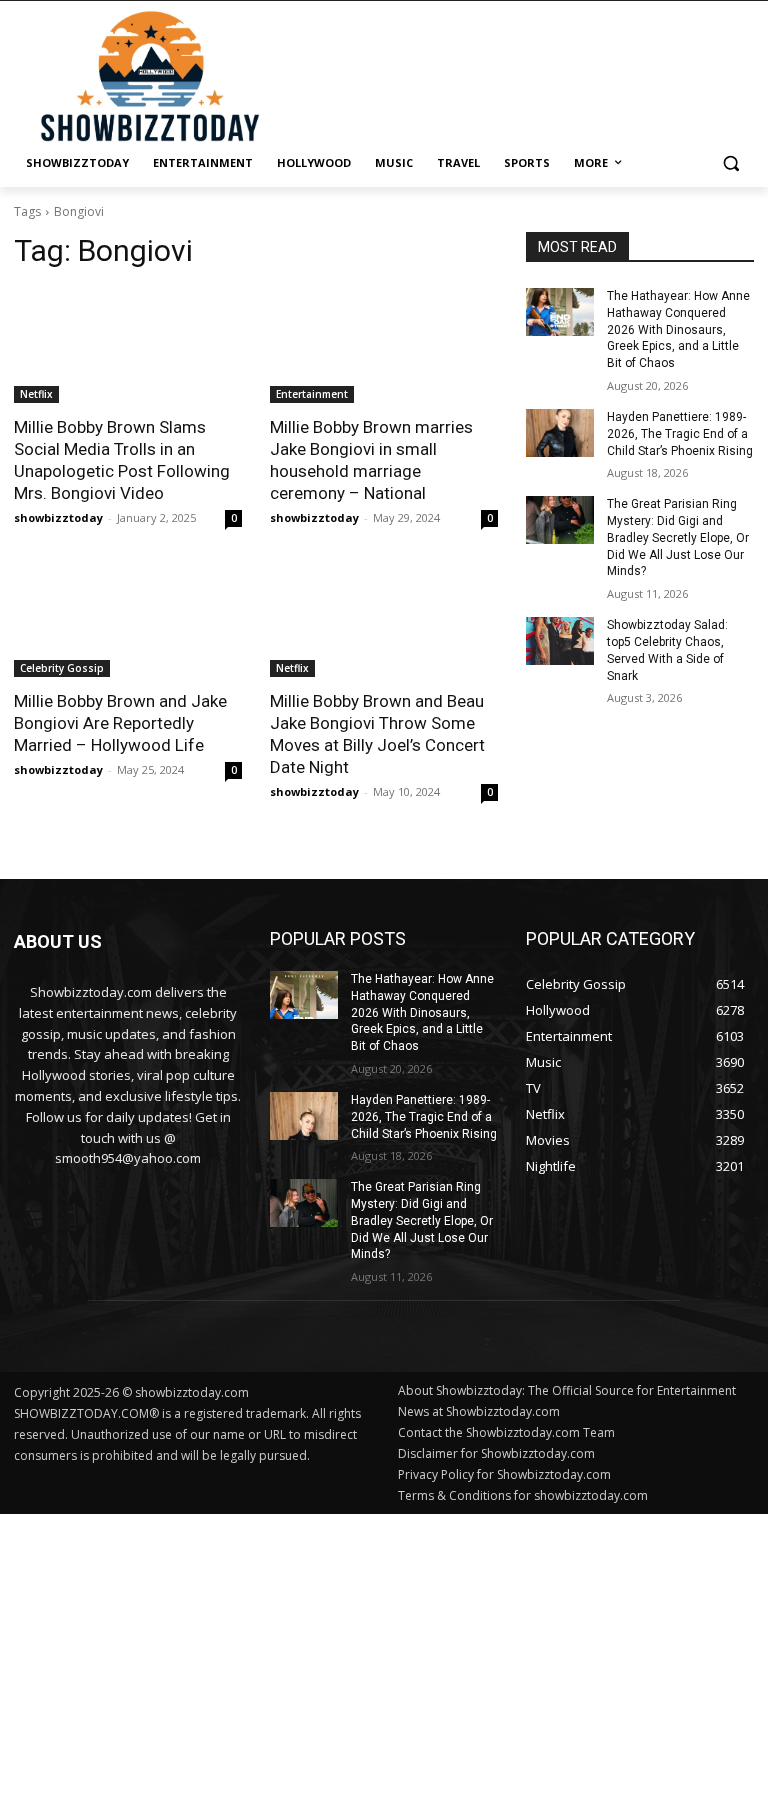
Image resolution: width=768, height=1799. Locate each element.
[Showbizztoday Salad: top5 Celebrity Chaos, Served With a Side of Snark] (560, 641)
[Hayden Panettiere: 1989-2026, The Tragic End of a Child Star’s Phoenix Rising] (560, 433)
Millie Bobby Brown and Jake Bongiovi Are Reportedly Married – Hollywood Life (120, 723)
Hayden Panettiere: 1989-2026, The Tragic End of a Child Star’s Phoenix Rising (680, 434)
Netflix (36, 394)
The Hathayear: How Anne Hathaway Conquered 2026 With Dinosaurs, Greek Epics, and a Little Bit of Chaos (678, 329)
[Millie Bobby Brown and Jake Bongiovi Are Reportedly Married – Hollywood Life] (128, 620)
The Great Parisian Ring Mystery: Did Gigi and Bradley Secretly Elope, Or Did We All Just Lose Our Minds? (678, 537)
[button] (730, 163)
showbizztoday (58, 517)
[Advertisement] (384, 1654)
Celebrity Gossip (62, 668)
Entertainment (312, 394)
